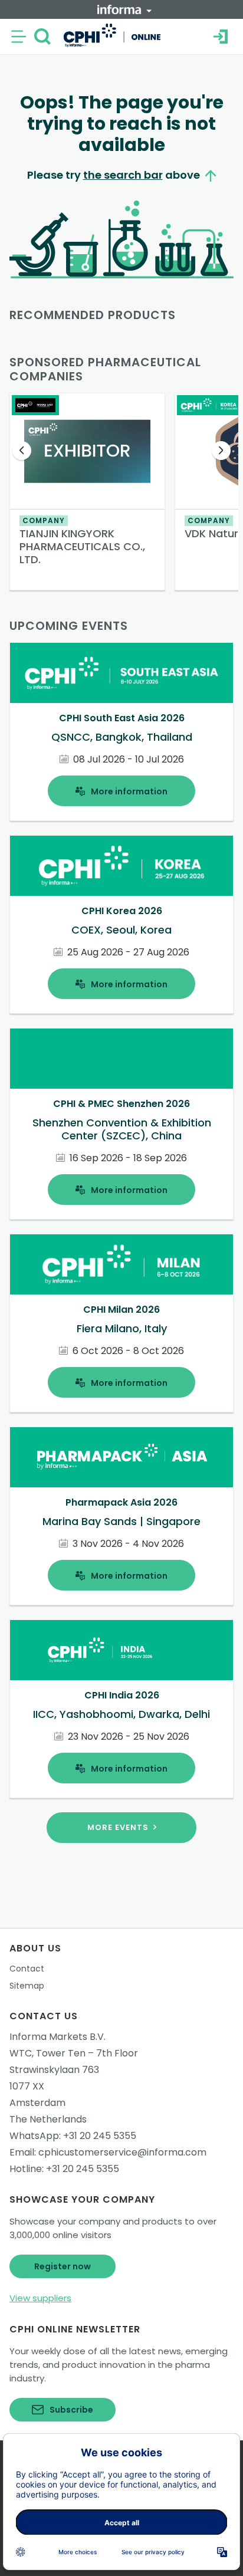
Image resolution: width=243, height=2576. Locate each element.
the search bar (123, 175)
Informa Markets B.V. (58, 2037)
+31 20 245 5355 (100, 2136)
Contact (27, 1969)
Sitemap (27, 1986)
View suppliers (40, 2298)
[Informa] (124, 9)
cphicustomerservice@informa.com (122, 2152)
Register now (63, 2266)
